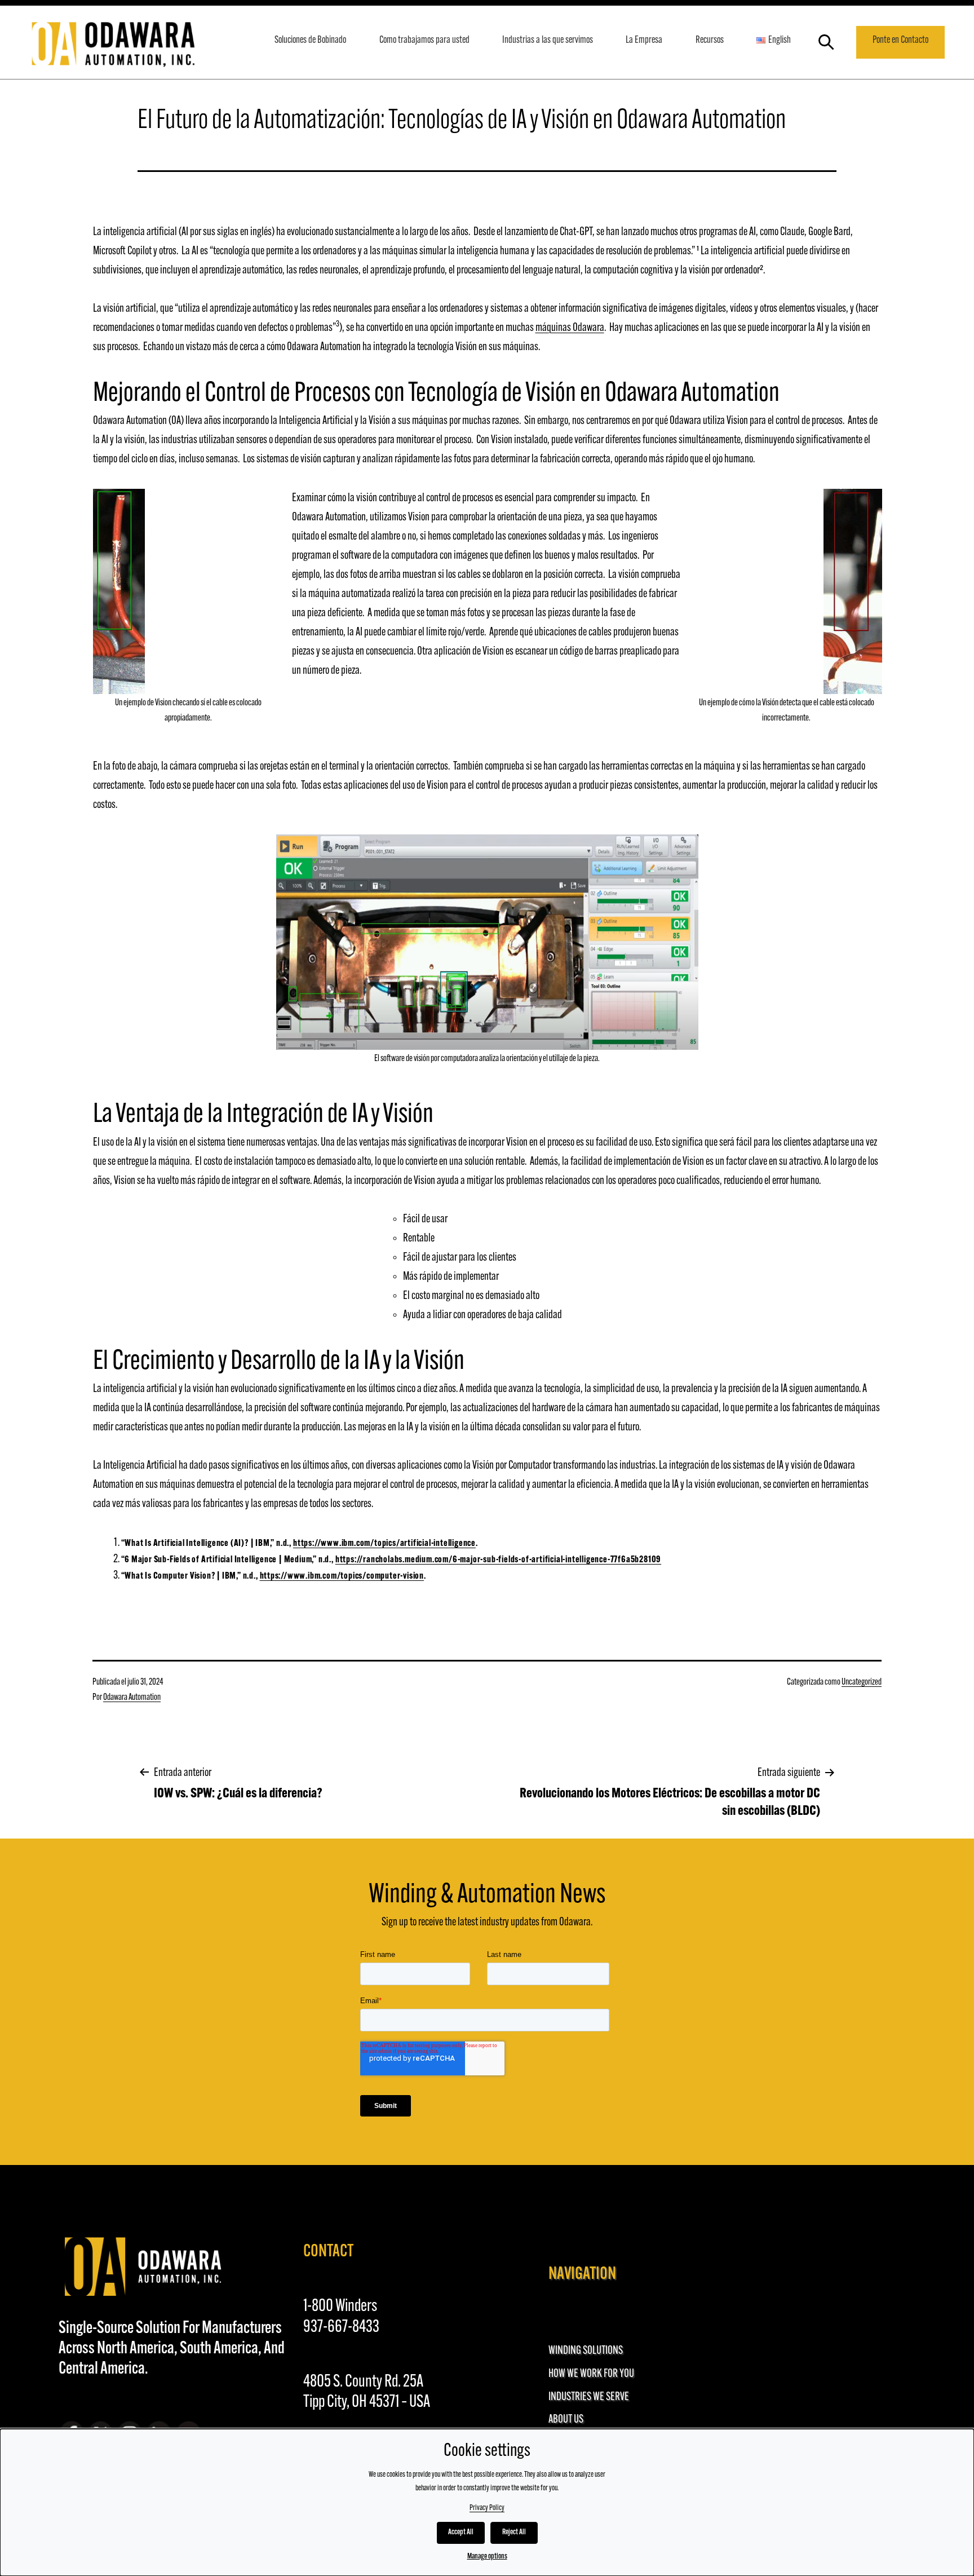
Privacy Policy (487, 2508)
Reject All (514, 2532)
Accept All (461, 2532)
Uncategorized (862, 1682)
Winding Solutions (586, 2351)
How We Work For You (591, 2374)
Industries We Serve (589, 2397)
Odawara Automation (132, 1698)
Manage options (487, 2557)
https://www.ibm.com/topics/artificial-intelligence (384, 1544)
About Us (566, 2420)
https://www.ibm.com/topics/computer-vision (342, 1576)
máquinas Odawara (570, 328)
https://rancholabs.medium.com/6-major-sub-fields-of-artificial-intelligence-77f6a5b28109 (498, 1560)
